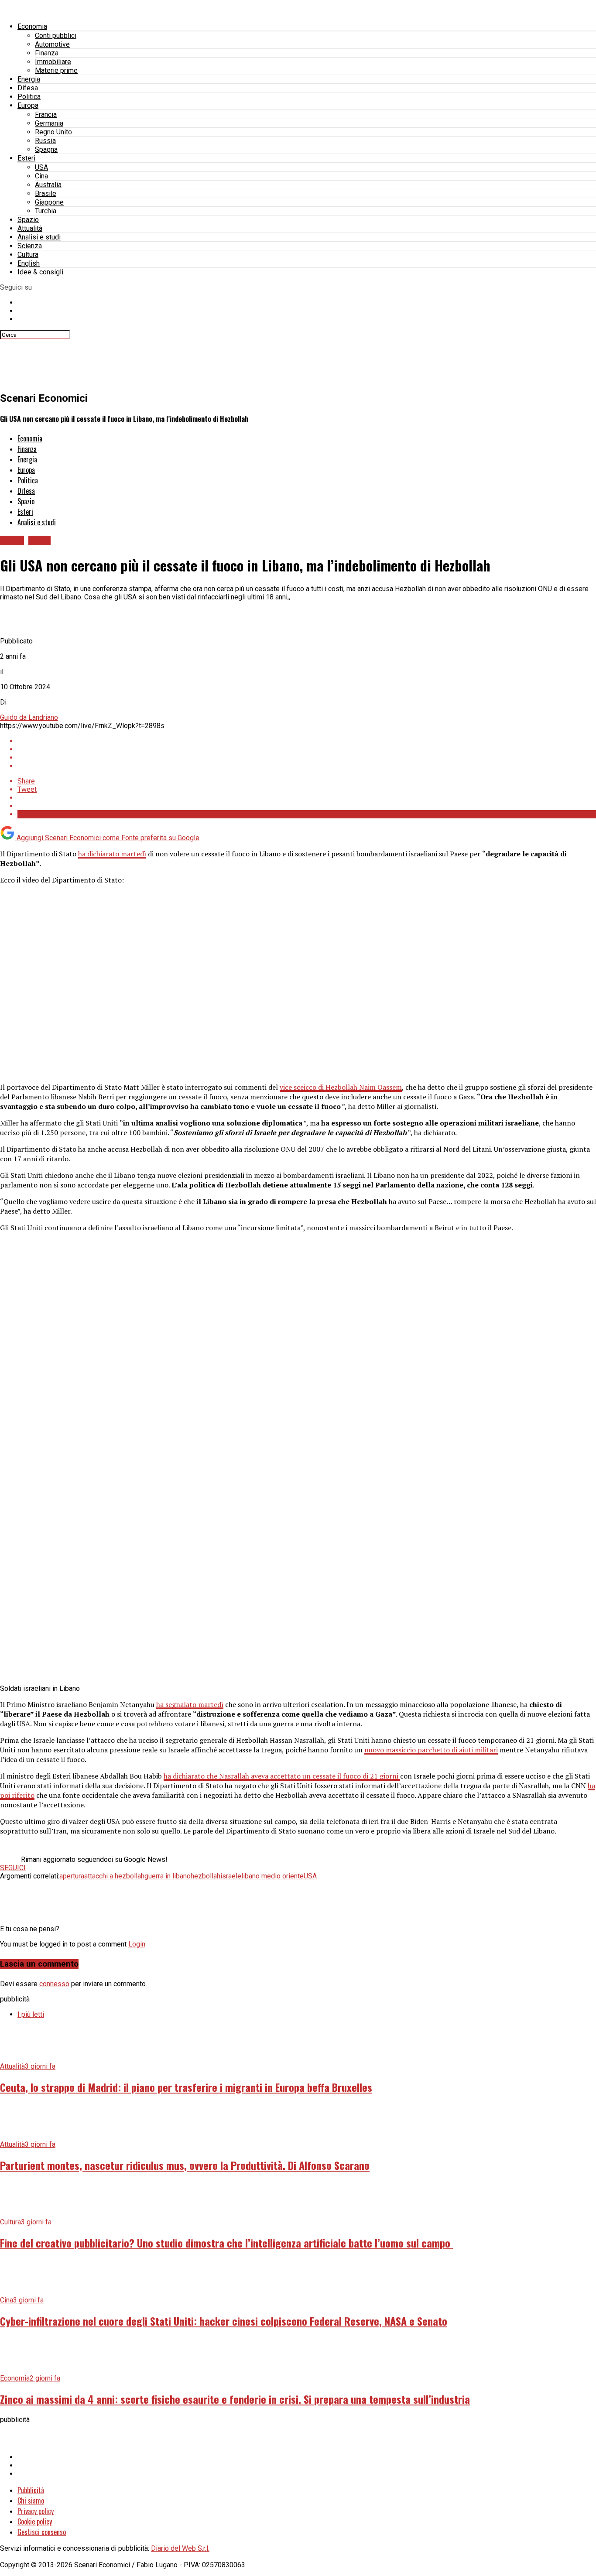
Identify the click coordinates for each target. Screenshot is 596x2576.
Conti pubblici (56, 36)
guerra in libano (168, 1876)
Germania (49, 123)
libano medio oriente (272, 1876)
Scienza (30, 246)
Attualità (30, 228)
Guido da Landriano (29, 717)
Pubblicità (31, 2490)
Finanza (47, 53)
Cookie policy (35, 2521)
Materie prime (56, 70)
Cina (41, 176)
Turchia (46, 211)
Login (137, 1944)
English (29, 263)
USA (41, 167)
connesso (54, 1984)
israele (231, 1876)
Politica (29, 97)
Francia (46, 115)
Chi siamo (31, 2501)
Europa (28, 105)
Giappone (49, 202)
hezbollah (206, 1876)
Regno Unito (53, 132)
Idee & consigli (40, 272)
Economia (32, 26)
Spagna (46, 149)
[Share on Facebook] (307, 741)
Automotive (52, 44)
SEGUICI (13, 1868)
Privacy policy (36, 2511)
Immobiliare (53, 62)
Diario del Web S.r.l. (180, 2548)
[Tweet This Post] (307, 749)
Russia (45, 141)
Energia (29, 79)
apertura (72, 1876)
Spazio (28, 220)
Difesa (28, 88)
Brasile (46, 193)
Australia (48, 185)
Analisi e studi (39, 237)
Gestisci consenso (42, 2532)
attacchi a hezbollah (114, 1876)
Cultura (28, 255)
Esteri (26, 158)
